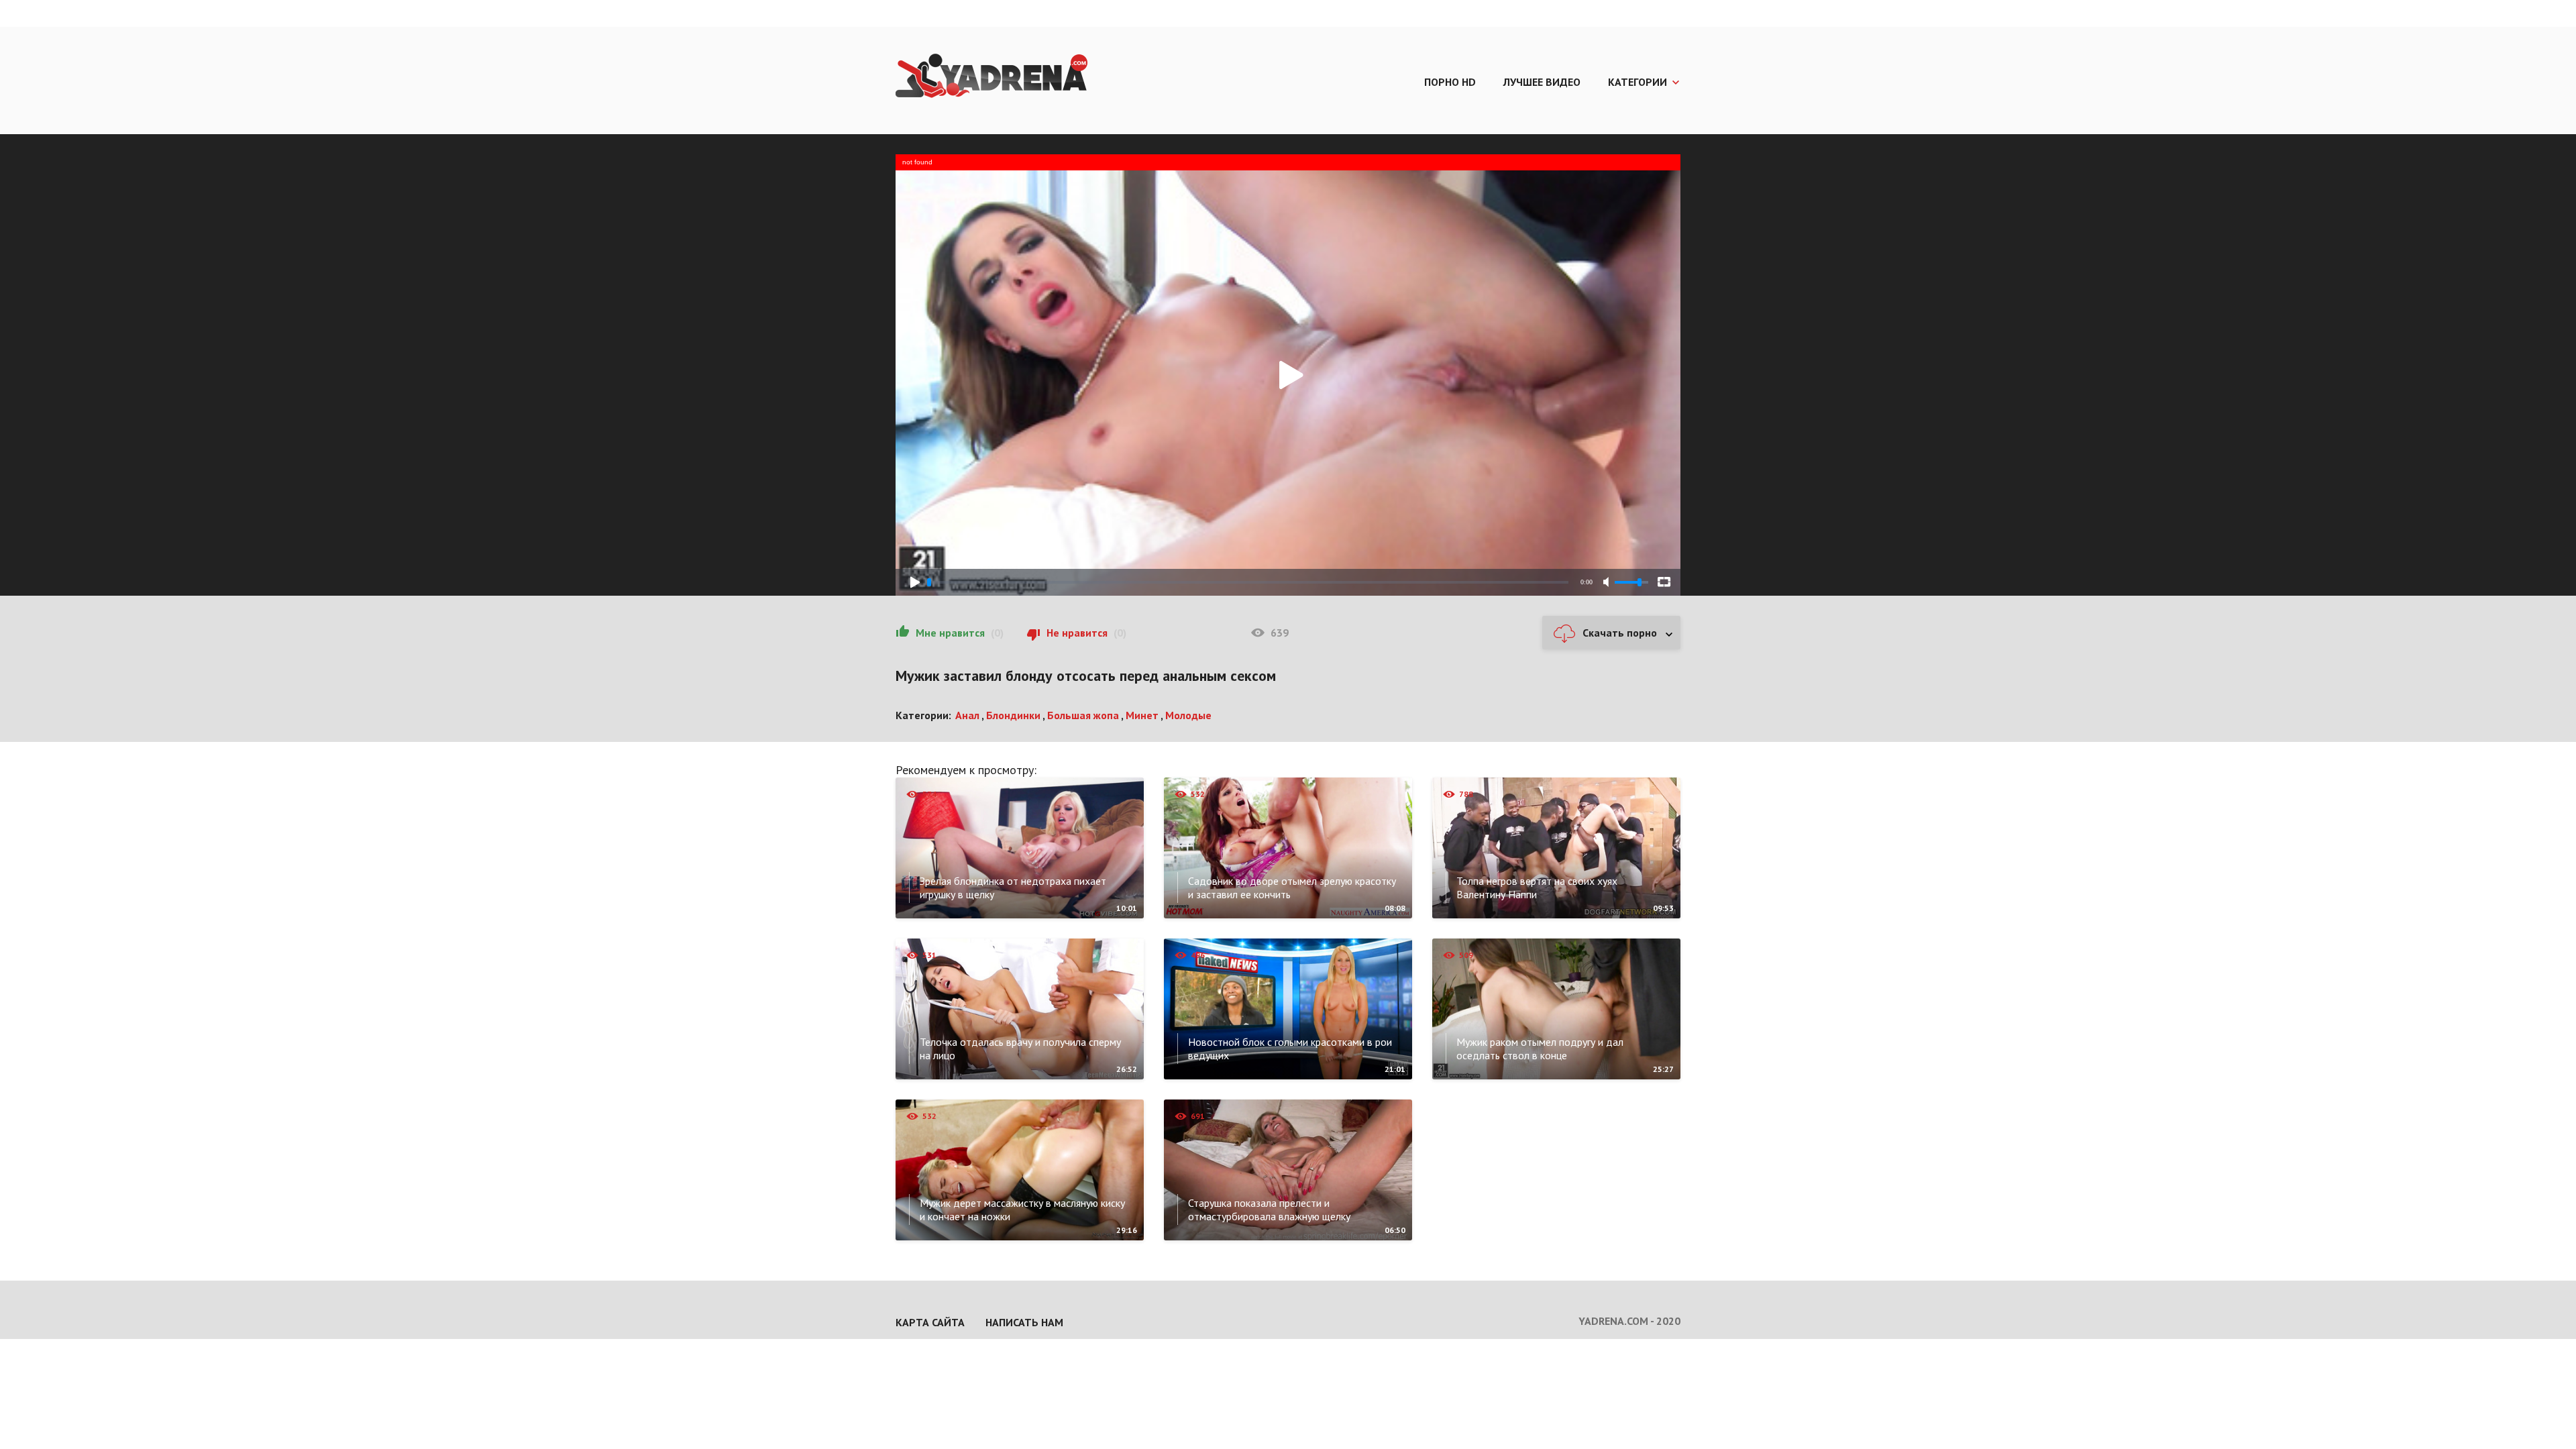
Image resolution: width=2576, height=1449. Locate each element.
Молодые (1188, 715)
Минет (1142, 715)
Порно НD (1450, 82)
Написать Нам (1024, 1322)
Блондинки (1013, 715)
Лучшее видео (1542, 82)
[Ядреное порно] (991, 77)
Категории (1638, 82)
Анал (967, 715)
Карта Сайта (930, 1322)
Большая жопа (1083, 715)
